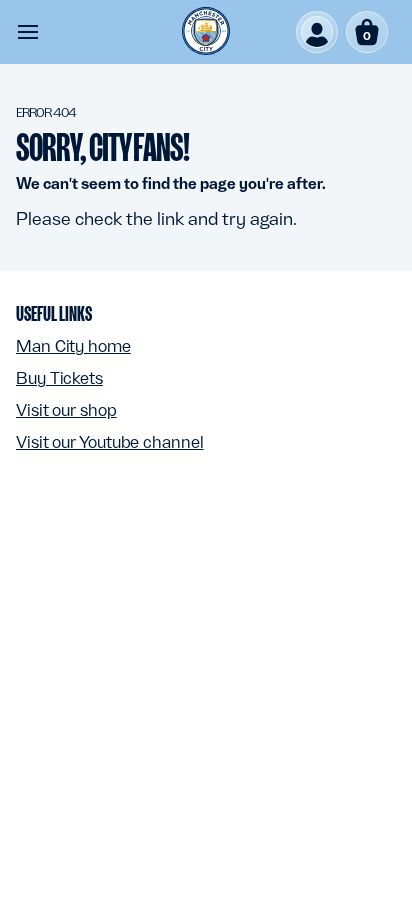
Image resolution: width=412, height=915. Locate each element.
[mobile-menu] (28, 32)
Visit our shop (66, 410)
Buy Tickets (59, 378)
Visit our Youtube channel (110, 442)
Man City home (73, 346)
